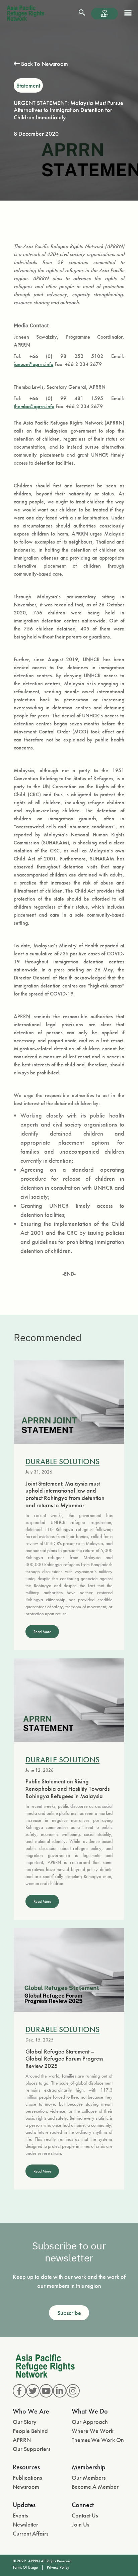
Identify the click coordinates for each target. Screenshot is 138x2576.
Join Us (80, 2524)
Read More (42, 1632)
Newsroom (26, 2487)
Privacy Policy (58, 2567)
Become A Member (95, 2487)
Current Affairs (30, 2533)
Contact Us (85, 2515)
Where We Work (93, 2431)
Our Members (89, 2478)
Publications (27, 2478)
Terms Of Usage (25, 2567)
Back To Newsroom (44, 64)
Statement (28, 85)
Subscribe (69, 2313)
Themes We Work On (98, 2440)
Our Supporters (31, 2449)
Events (20, 2515)
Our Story (25, 2422)
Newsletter (25, 2524)
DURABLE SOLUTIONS (62, 1461)
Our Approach (90, 2422)
